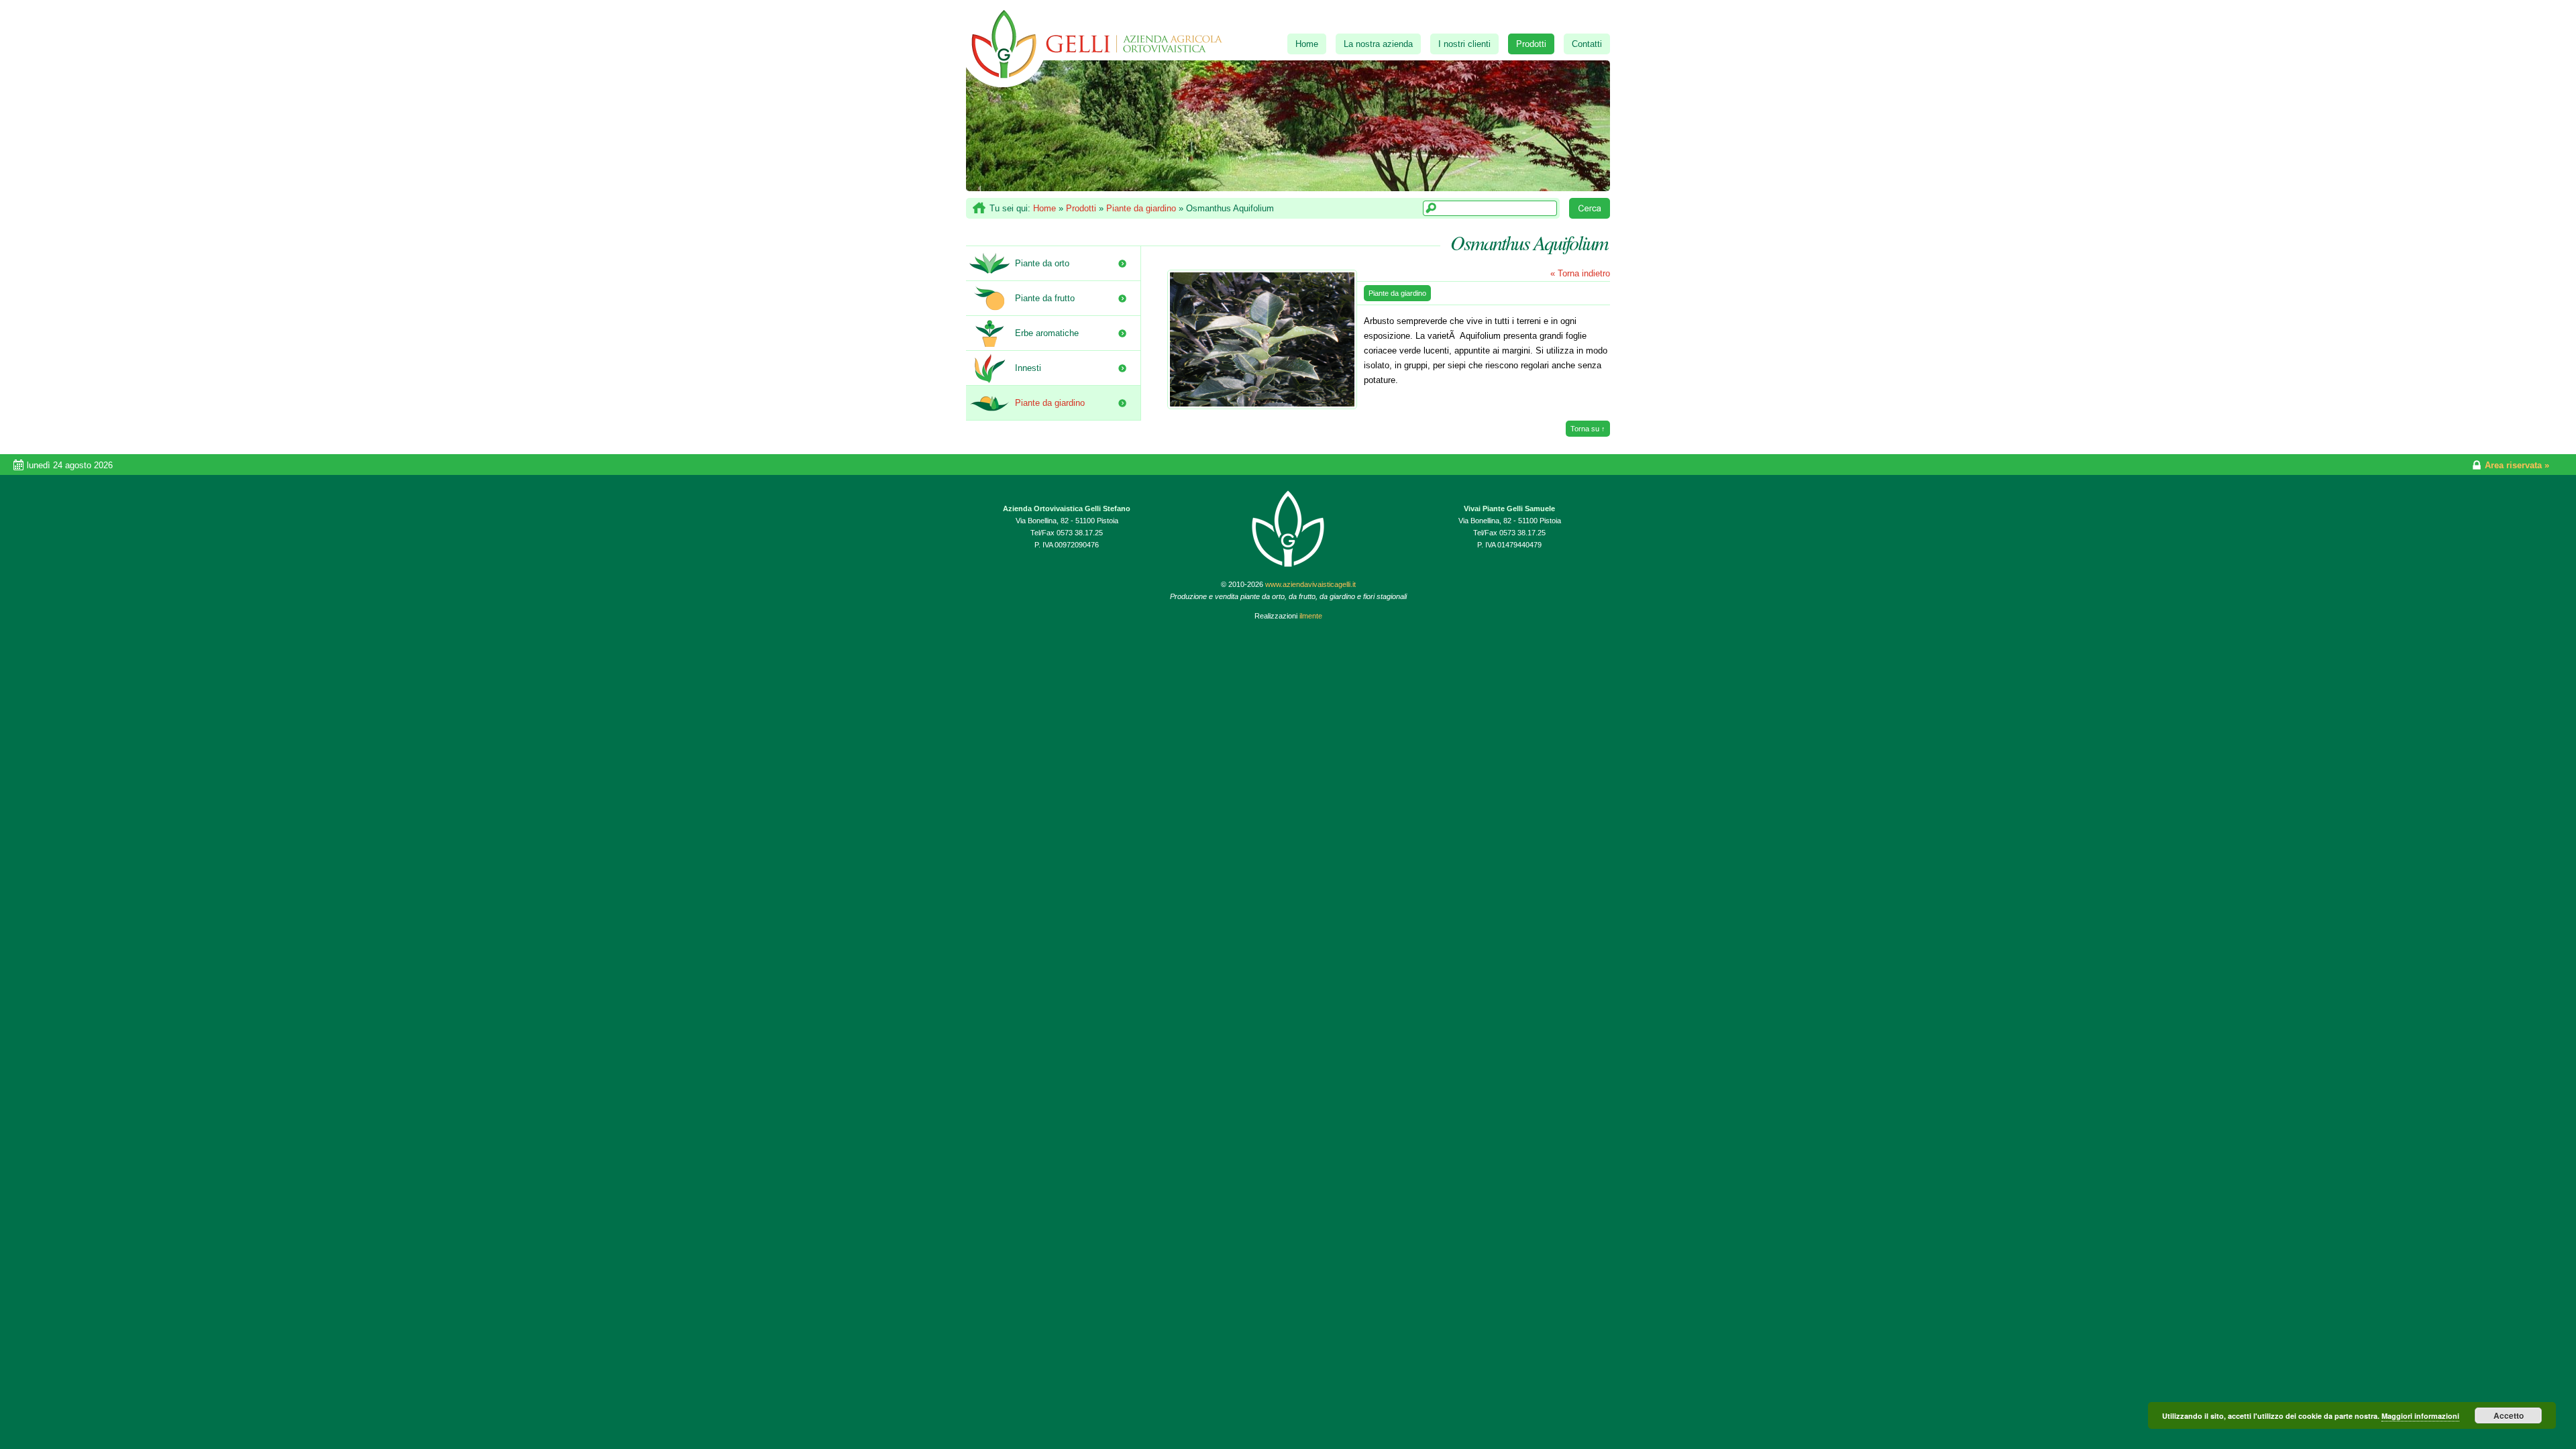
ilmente (1311, 616)
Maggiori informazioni (2420, 1416)
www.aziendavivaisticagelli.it (1310, 584)
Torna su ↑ (1588, 429)
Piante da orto (1042, 263)
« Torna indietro (1580, 273)
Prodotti (1531, 44)
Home (1307, 44)
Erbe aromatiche (1047, 333)
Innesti (1028, 368)
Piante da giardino (1141, 208)
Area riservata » (2517, 465)
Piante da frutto (1045, 298)
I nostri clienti (1464, 44)
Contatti (1587, 44)
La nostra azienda (1378, 44)
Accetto (2509, 1415)
